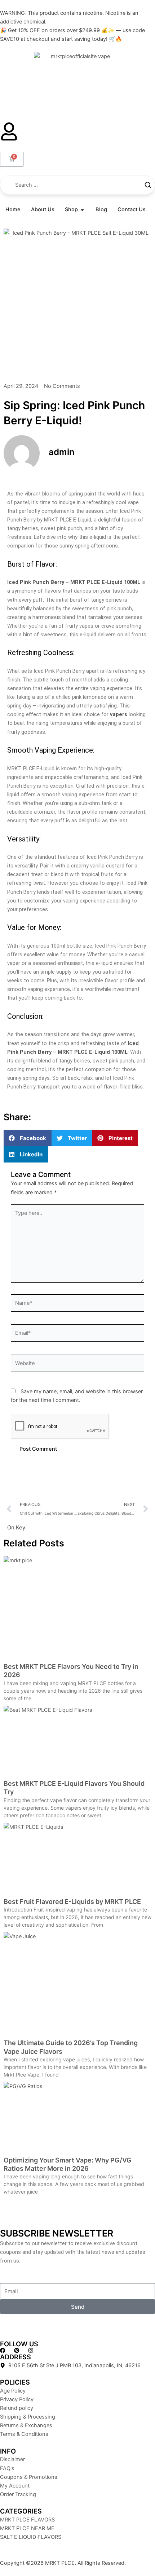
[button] (28, 1138)
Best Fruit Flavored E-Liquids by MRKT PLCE (72, 1902)
